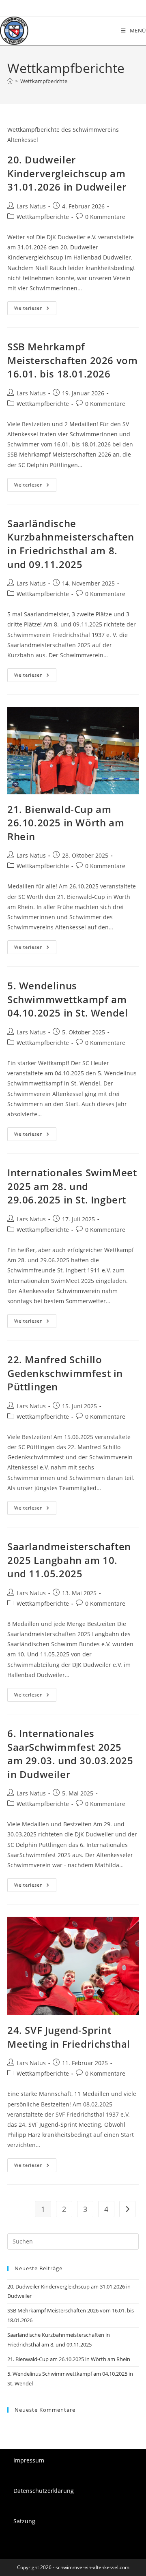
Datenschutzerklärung (44, 2491)
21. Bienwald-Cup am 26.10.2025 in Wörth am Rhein (66, 823)
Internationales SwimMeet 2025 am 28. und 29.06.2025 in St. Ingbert (72, 1186)
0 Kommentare (105, 217)
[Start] (10, 81)
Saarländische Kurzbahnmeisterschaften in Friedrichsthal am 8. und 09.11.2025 (71, 544)
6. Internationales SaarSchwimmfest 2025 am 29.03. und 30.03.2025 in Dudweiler (70, 1754)
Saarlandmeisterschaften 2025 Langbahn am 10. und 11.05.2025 (69, 1560)
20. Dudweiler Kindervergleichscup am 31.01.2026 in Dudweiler (67, 173)
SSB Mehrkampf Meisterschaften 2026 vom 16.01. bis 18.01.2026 (72, 360)
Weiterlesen (35, 310)
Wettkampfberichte (44, 81)
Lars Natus (31, 206)
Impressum (29, 2460)
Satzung (24, 2521)
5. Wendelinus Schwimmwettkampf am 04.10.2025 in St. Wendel (68, 999)
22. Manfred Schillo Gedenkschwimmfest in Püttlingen (65, 1373)
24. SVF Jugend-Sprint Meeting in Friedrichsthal (69, 2037)
